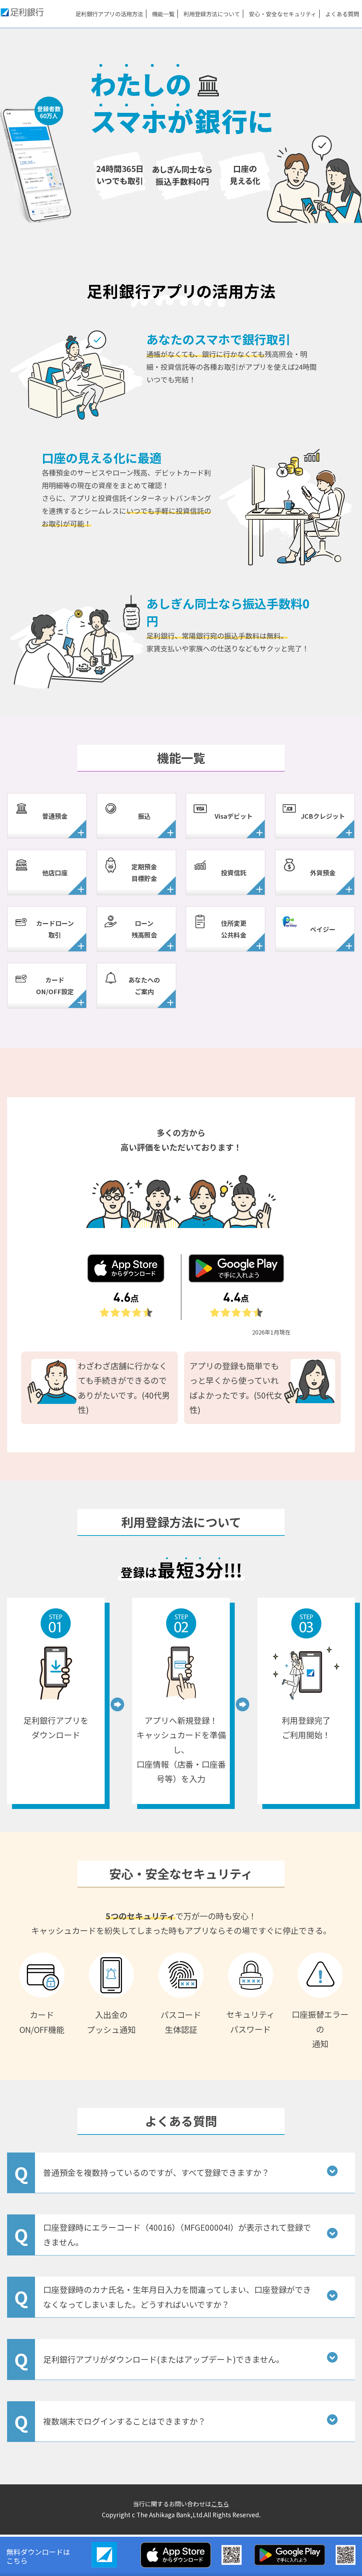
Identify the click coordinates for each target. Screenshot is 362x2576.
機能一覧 (163, 14)
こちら (220, 2504)
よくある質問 (342, 14)
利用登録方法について (212, 14)
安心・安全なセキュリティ (283, 14)
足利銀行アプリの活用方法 (109, 14)
